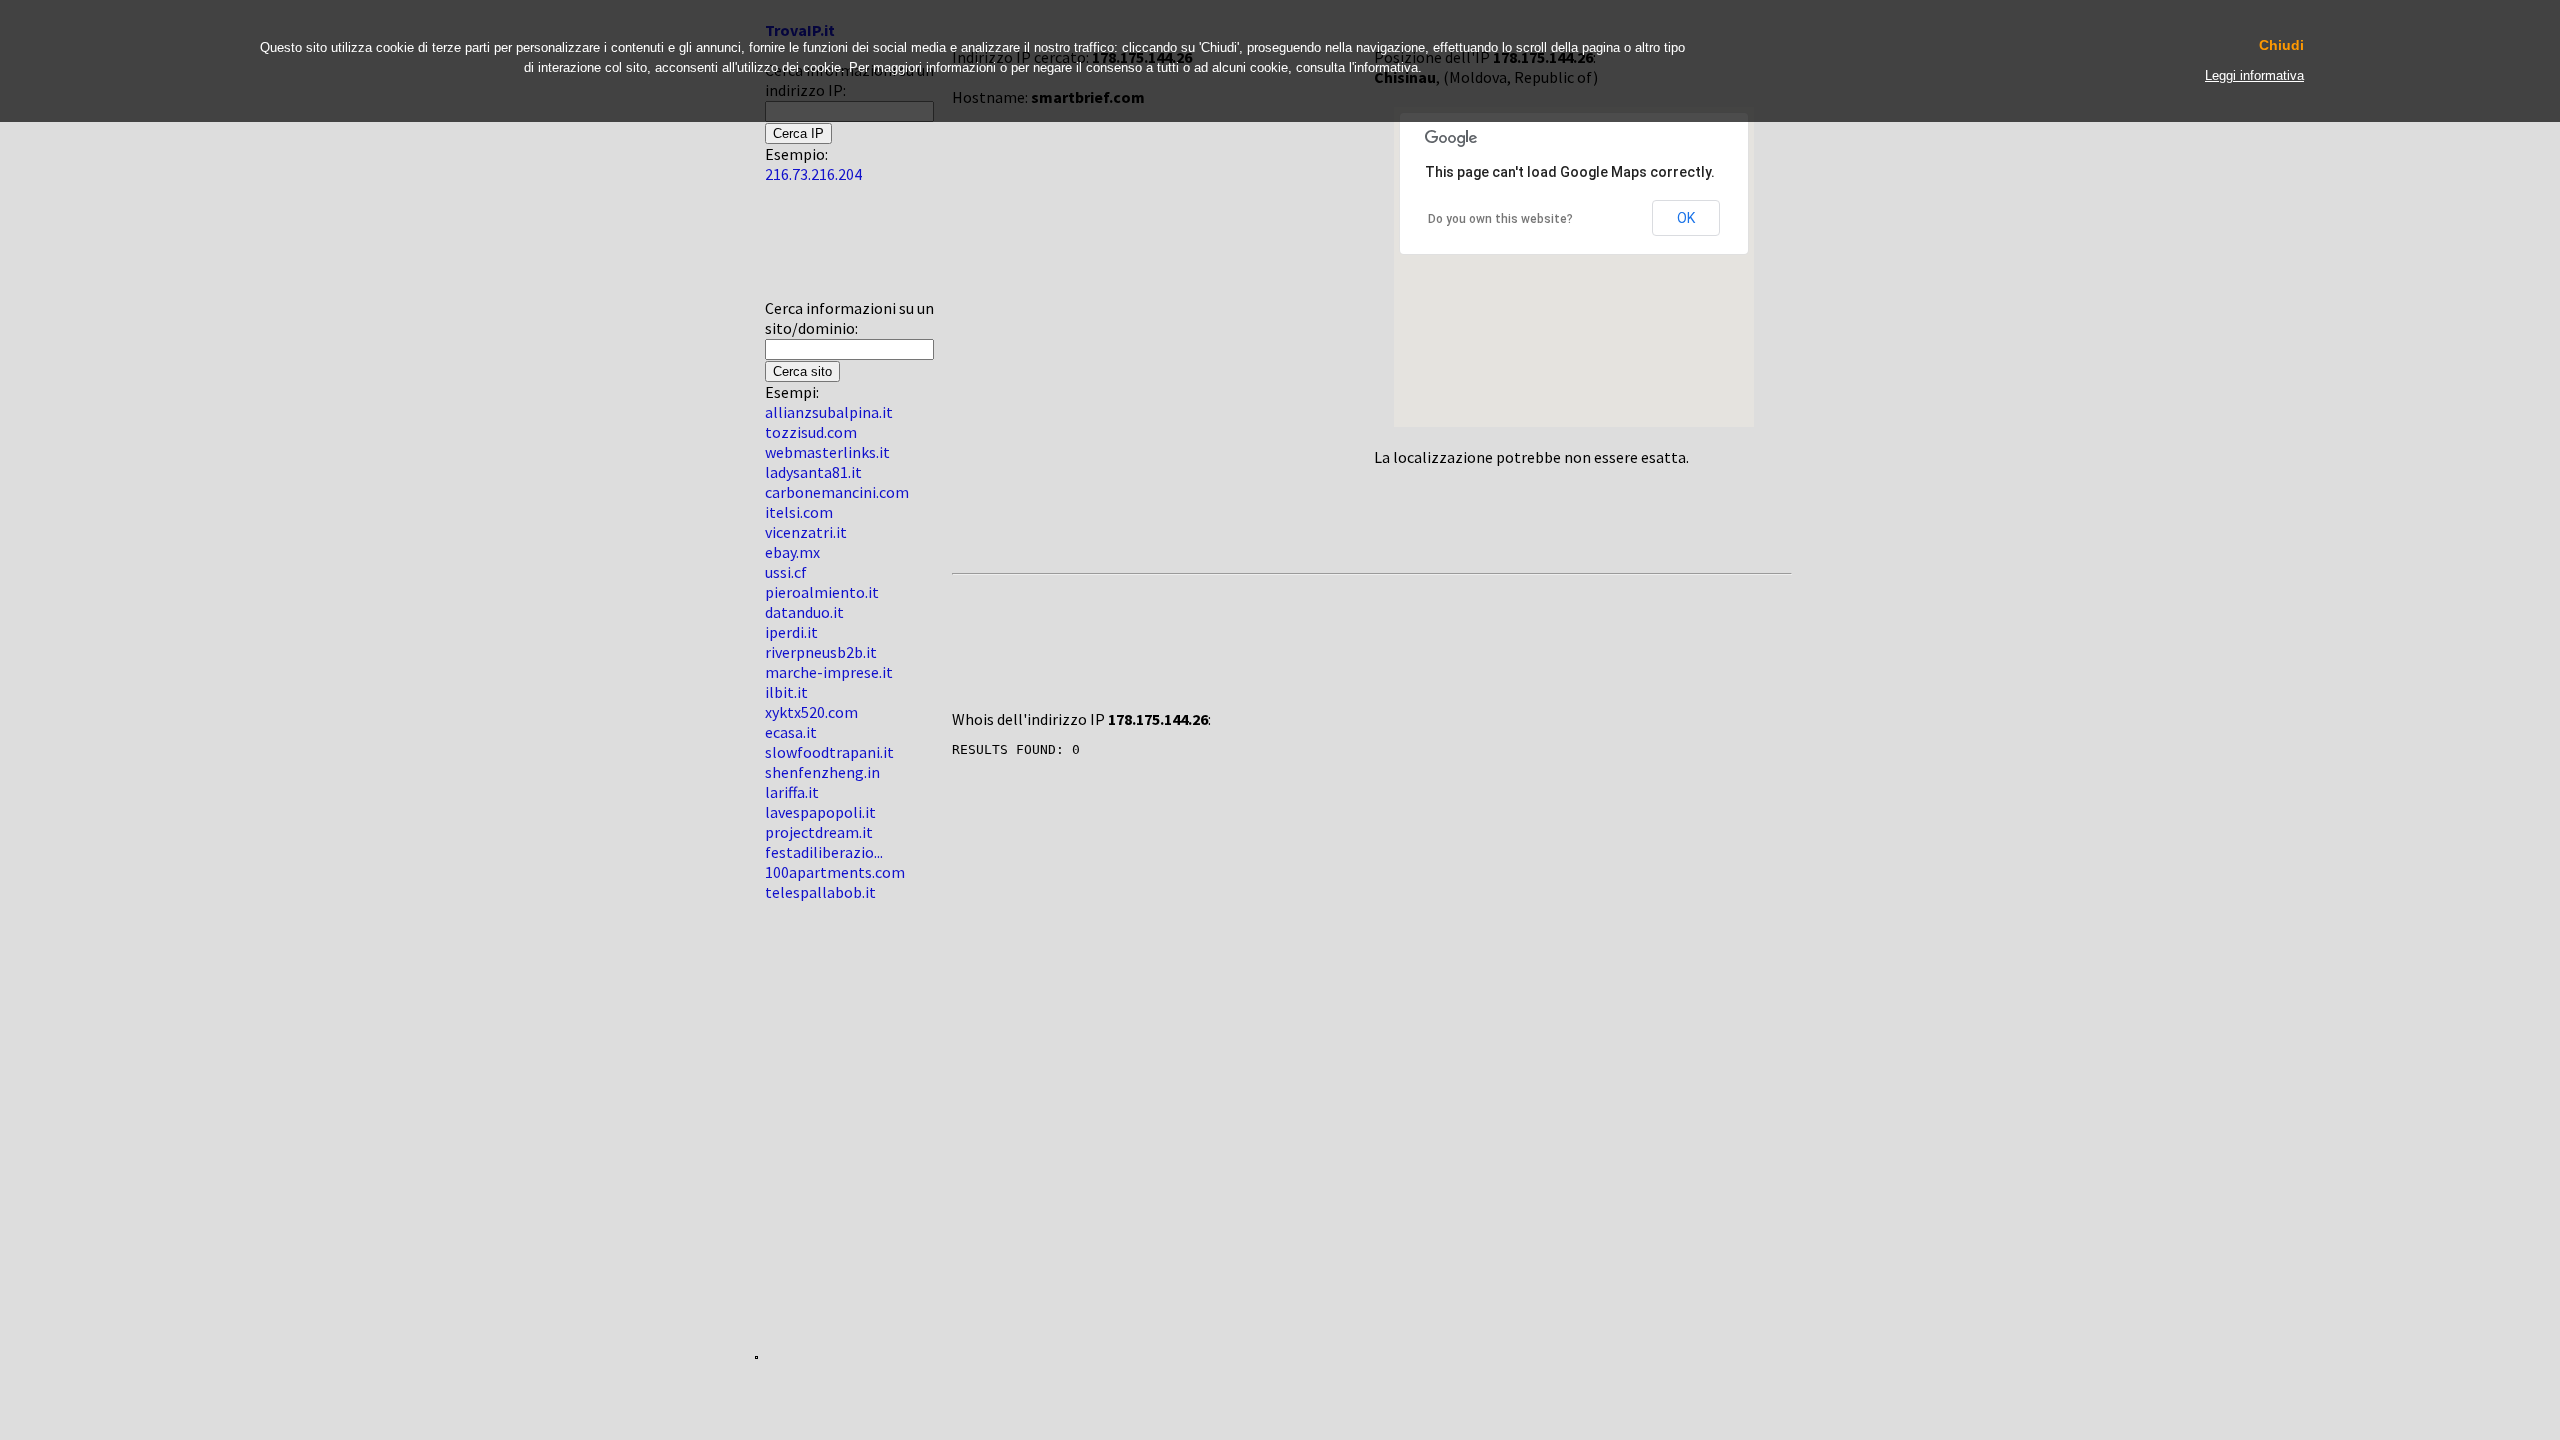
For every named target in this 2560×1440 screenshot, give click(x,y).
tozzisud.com (811, 432)
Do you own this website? (1500, 219)
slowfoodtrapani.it (829, 752)
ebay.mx (792, 552)
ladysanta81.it (813, 472)
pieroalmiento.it (822, 592)
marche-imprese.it (829, 672)
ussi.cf (786, 572)
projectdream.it (819, 832)
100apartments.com (835, 872)
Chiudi (2281, 45)
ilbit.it (786, 692)
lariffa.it (792, 792)
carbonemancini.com (837, 492)
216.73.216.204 (813, 174)
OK (1686, 218)
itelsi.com (799, 512)
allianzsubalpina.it (829, 412)
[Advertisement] (825, 249)
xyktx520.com (811, 712)
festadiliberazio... (824, 852)
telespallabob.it (820, 892)
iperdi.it (791, 632)
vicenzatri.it (806, 532)
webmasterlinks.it (827, 452)
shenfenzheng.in (822, 772)
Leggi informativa (2254, 75)
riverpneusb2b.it (821, 652)
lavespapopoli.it (820, 812)
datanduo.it (804, 612)
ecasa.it (791, 732)
